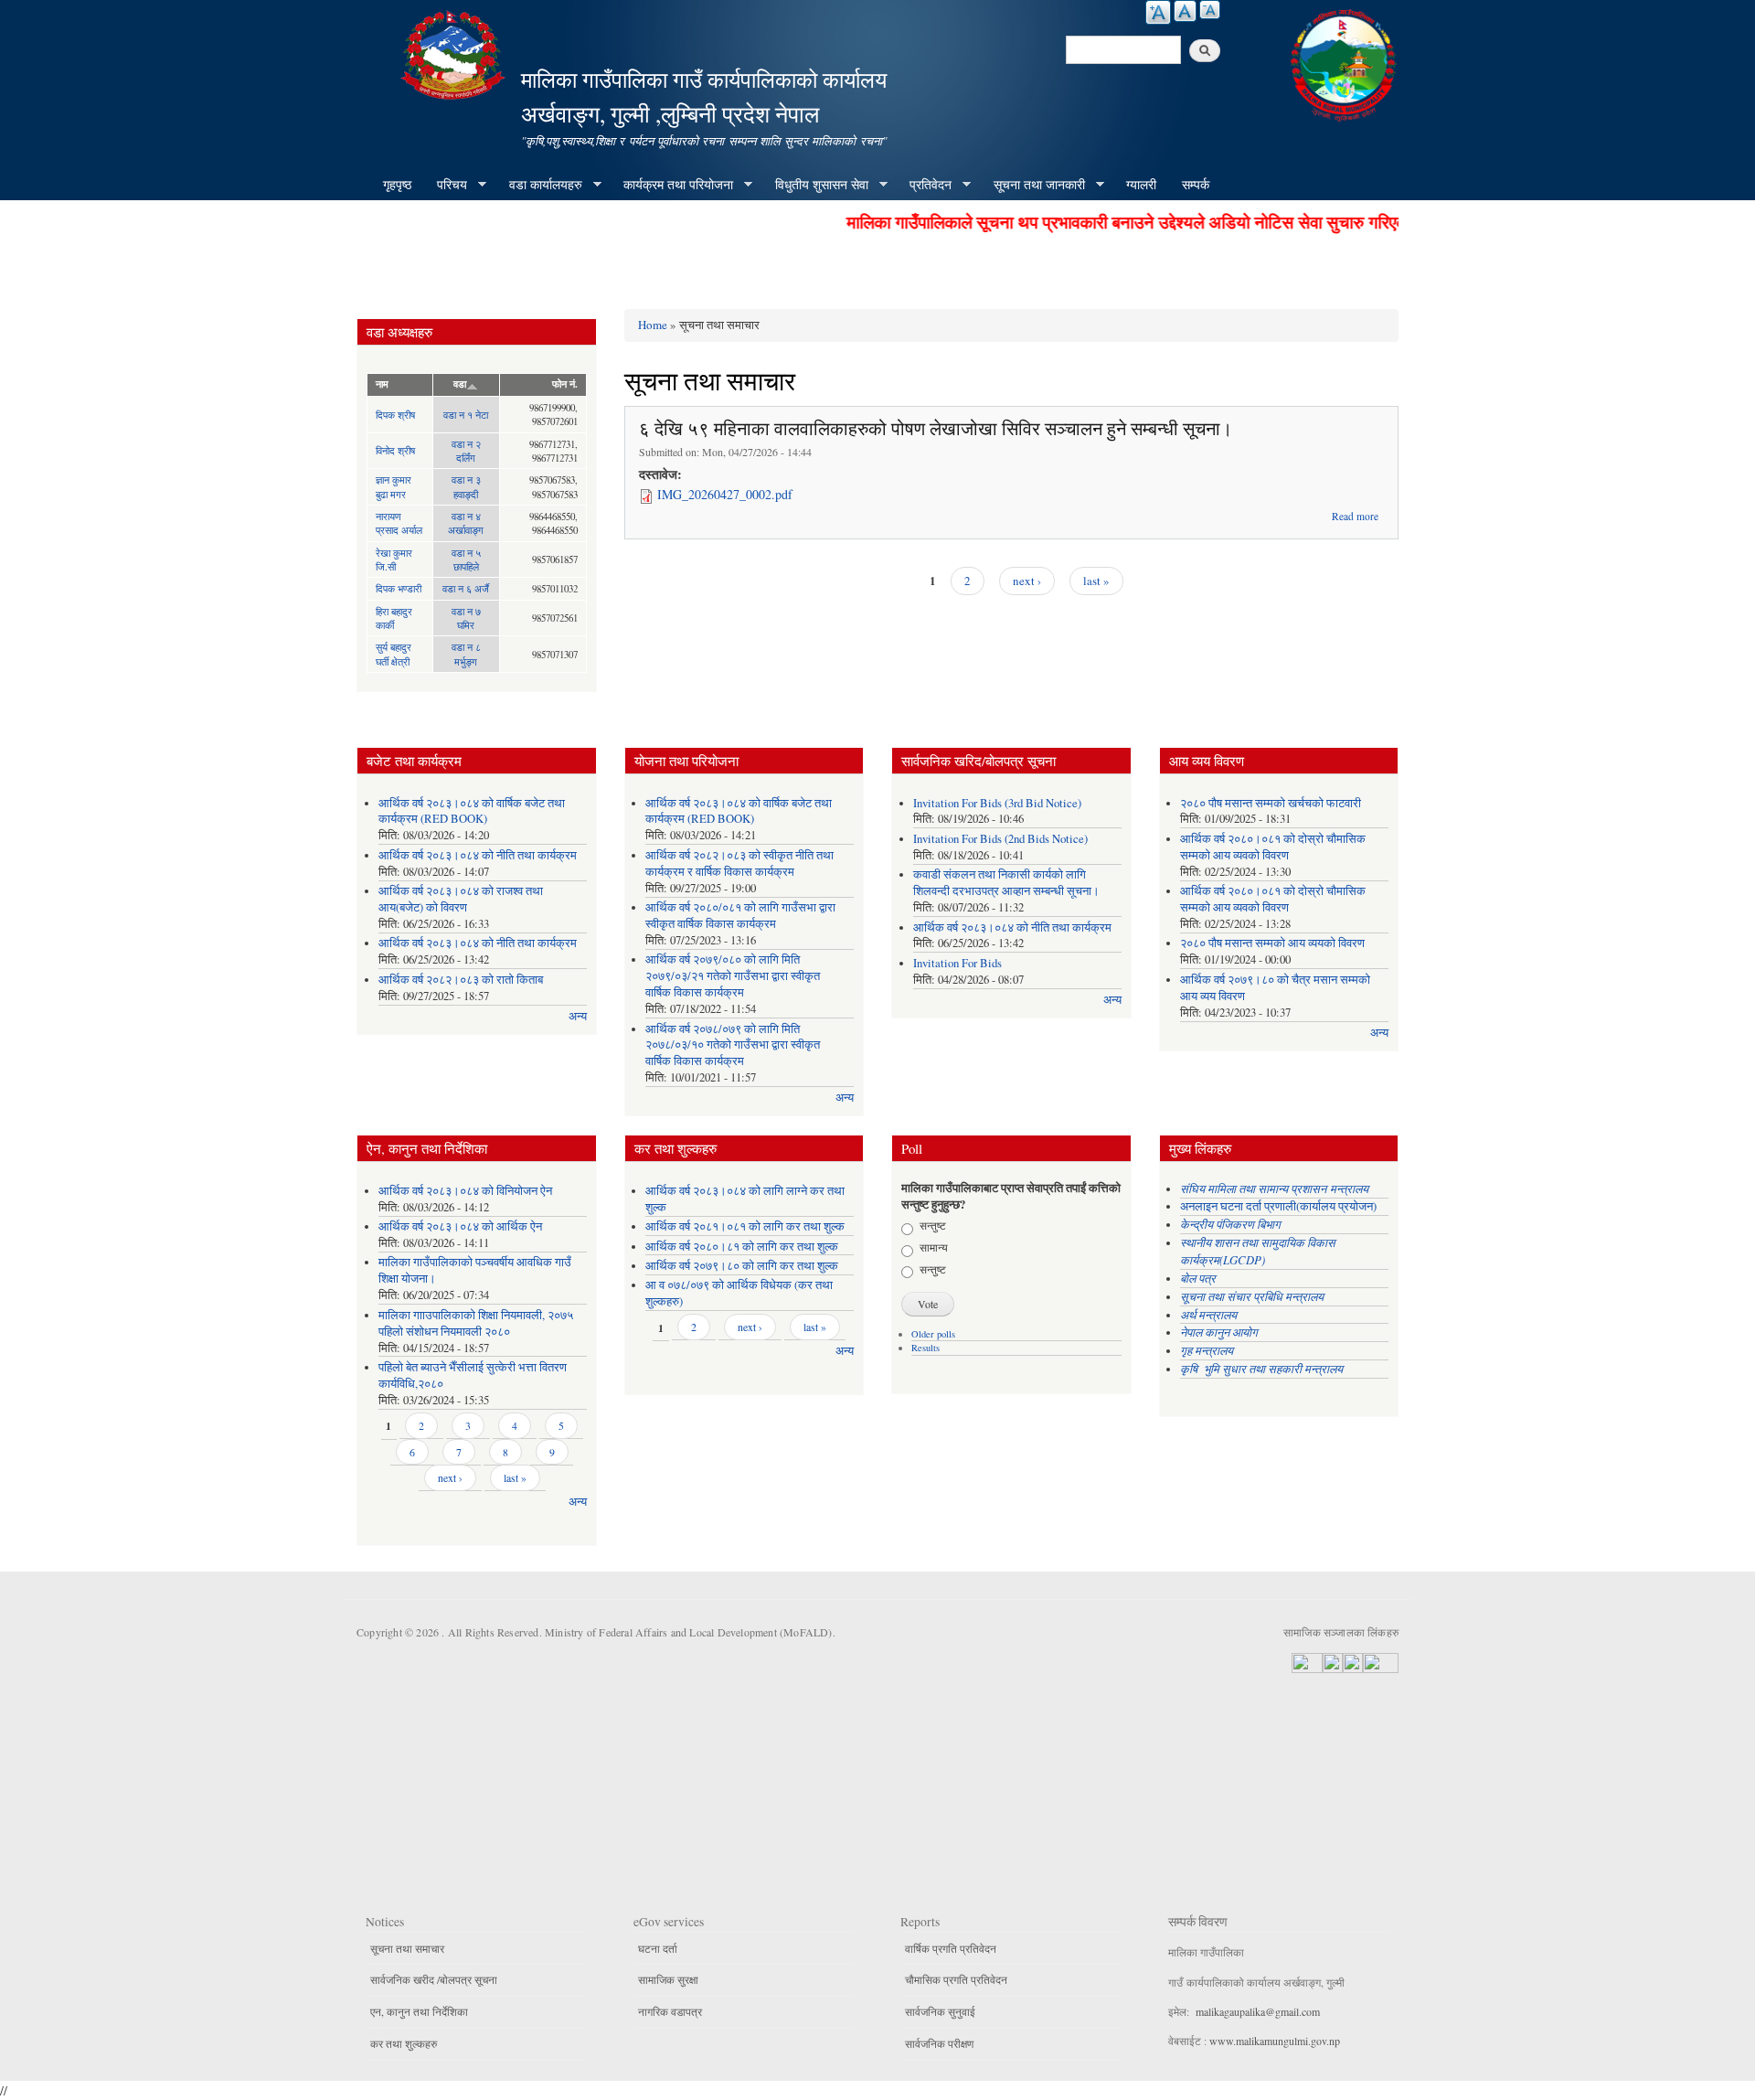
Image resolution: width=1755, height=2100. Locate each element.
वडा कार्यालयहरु (539, 185)
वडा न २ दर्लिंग (466, 451)
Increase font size (1158, 12)
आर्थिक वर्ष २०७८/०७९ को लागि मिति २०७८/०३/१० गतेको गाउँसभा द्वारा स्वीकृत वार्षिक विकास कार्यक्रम (733, 1045)
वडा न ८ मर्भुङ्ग (466, 654)
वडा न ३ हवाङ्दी (466, 486)
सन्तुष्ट (933, 1225)
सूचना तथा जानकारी (1033, 185)
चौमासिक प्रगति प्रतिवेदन (956, 1979)
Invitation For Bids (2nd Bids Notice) (1000, 839)
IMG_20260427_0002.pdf (725, 494)
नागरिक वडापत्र (670, 2011)
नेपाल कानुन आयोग (1219, 1332)
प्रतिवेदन (924, 185)
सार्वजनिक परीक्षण (939, 2043)
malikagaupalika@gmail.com (1258, 2011)
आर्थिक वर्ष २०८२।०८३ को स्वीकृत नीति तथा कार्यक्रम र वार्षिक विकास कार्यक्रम (739, 863)
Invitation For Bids (957, 963)
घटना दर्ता (658, 1948)
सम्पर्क (1196, 184)
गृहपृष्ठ (397, 184)
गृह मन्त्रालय (1207, 1350)
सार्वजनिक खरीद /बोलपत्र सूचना (434, 1979)
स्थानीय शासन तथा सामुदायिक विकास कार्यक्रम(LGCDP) (1258, 1251)
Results (925, 1348)
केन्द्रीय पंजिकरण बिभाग (1232, 1224)
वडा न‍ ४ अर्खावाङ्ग (466, 523)
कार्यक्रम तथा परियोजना (672, 185)
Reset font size (1185, 11)
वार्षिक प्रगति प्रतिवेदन (951, 1948)
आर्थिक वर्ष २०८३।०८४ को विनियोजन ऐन (465, 1191)
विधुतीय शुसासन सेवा (815, 185)
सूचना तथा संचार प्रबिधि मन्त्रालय (1252, 1296)
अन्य (578, 1016)
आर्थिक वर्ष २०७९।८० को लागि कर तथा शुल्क (742, 1266)
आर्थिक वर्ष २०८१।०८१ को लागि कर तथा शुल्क (745, 1226)
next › (1027, 581)
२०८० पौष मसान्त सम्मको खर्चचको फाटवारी (1271, 803)
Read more (1355, 516)
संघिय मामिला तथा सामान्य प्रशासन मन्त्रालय (1276, 1188)
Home (653, 325)
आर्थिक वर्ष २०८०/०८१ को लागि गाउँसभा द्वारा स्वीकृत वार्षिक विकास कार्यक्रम (740, 916)
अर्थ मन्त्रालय (1208, 1314)
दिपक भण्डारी (399, 588)
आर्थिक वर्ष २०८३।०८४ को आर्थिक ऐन (460, 1226)
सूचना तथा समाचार (407, 1948)
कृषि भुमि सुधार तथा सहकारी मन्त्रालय (1263, 1368)
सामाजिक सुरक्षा (668, 1979)
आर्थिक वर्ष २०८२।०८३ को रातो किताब (461, 980)
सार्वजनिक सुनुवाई (940, 2011)
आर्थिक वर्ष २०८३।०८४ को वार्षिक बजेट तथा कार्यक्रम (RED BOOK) (472, 811)
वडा (460, 384)
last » (1096, 581)
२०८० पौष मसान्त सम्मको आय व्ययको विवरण (1272, 943)
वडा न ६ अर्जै (466, 588)
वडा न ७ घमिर (466, 618)
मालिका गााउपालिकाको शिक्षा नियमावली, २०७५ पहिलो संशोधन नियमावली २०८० (476, 1323)
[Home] (455, 53)
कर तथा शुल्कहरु (404, 2043)
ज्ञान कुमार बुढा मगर (394, 486)
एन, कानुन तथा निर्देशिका (419, 2011)
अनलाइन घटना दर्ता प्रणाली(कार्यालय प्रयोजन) (1278, 1206)
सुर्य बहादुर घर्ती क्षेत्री (394, 654)
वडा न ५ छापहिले (466, 560)
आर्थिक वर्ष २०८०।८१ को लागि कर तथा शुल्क (742, 1247)
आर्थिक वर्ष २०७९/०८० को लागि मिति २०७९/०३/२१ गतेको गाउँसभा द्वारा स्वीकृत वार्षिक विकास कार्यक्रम (733, 976)
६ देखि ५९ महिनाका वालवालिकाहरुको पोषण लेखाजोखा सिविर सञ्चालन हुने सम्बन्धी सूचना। (936, 428)
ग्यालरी (1141, 184)
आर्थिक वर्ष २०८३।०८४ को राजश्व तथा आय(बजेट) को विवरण (461, 899)
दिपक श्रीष (395, 415)
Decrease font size (1210, 10)
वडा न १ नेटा (466, 415)
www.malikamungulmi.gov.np (1275, 2041)
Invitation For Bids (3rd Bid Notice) (997, 803)
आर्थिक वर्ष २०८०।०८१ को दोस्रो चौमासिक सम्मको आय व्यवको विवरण (1273, 847)
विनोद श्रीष (395, 450)
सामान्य (934, 1247)
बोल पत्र (1200, 1278)
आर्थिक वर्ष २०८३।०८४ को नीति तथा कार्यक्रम (478, 855)
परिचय (446, 185)
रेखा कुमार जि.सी (394, 560)
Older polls (933, 1334)
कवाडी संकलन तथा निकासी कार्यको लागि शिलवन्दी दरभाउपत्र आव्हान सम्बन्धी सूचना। (1006, 883)
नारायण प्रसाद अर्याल (399, 523)
